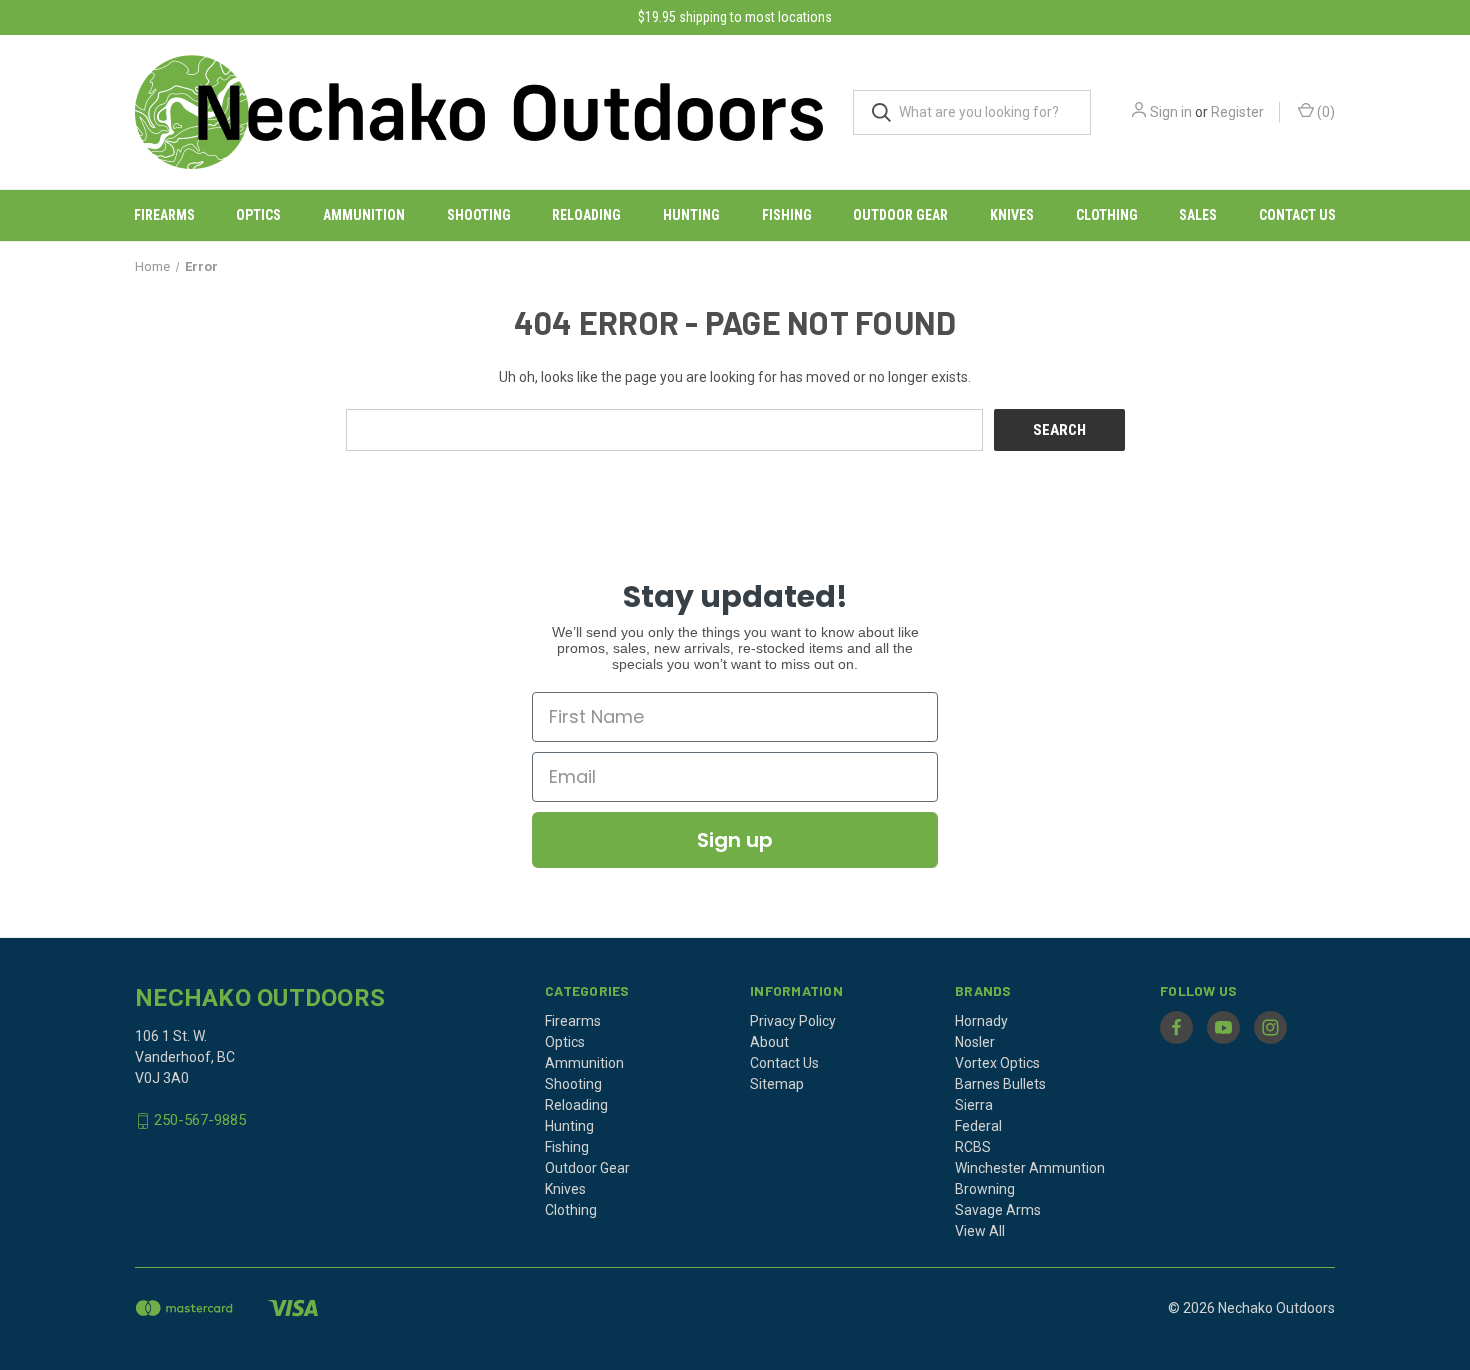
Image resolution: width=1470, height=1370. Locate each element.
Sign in (1171, 112)
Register (1237, 112)
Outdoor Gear (900, 215)
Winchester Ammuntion (1030, 1168)
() (1324, 112)
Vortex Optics (997, 1063)
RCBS (973, 1147)
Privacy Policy (793, 1021)
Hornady (981, 1021)
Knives (1012, 215)
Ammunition (364, 215)
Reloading (586, 215)
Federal (978, 1126)
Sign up (735, 840)
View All (980, 1231)
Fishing (787, 215)
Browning (985, 1189)
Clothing (1107, 215)
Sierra (974, 1105)
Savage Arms (998, 1210)
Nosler (975, 1042)
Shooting (479, 215)
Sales (1198, 215)
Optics (258, 215)
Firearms (164, 215)
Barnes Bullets (1000, 1084)
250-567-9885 (200, 1121)
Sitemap (777, 1084)
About (769, 1042)
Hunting (691, 215)
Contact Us (1297, 215)
